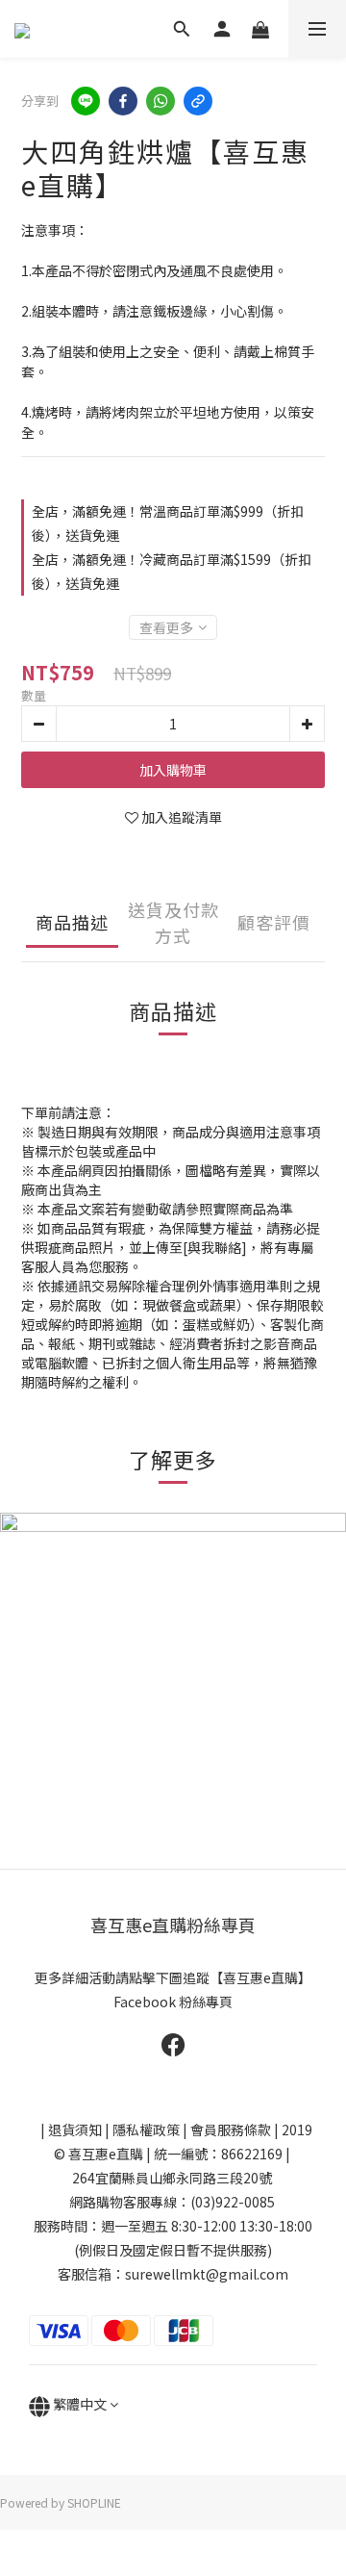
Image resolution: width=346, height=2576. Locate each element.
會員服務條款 (231, 2130)
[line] (86, 101)
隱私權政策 (146, 2130)
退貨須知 (75, 2130)
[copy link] (198, 101)
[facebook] (123, 101)
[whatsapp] (161, 101)
